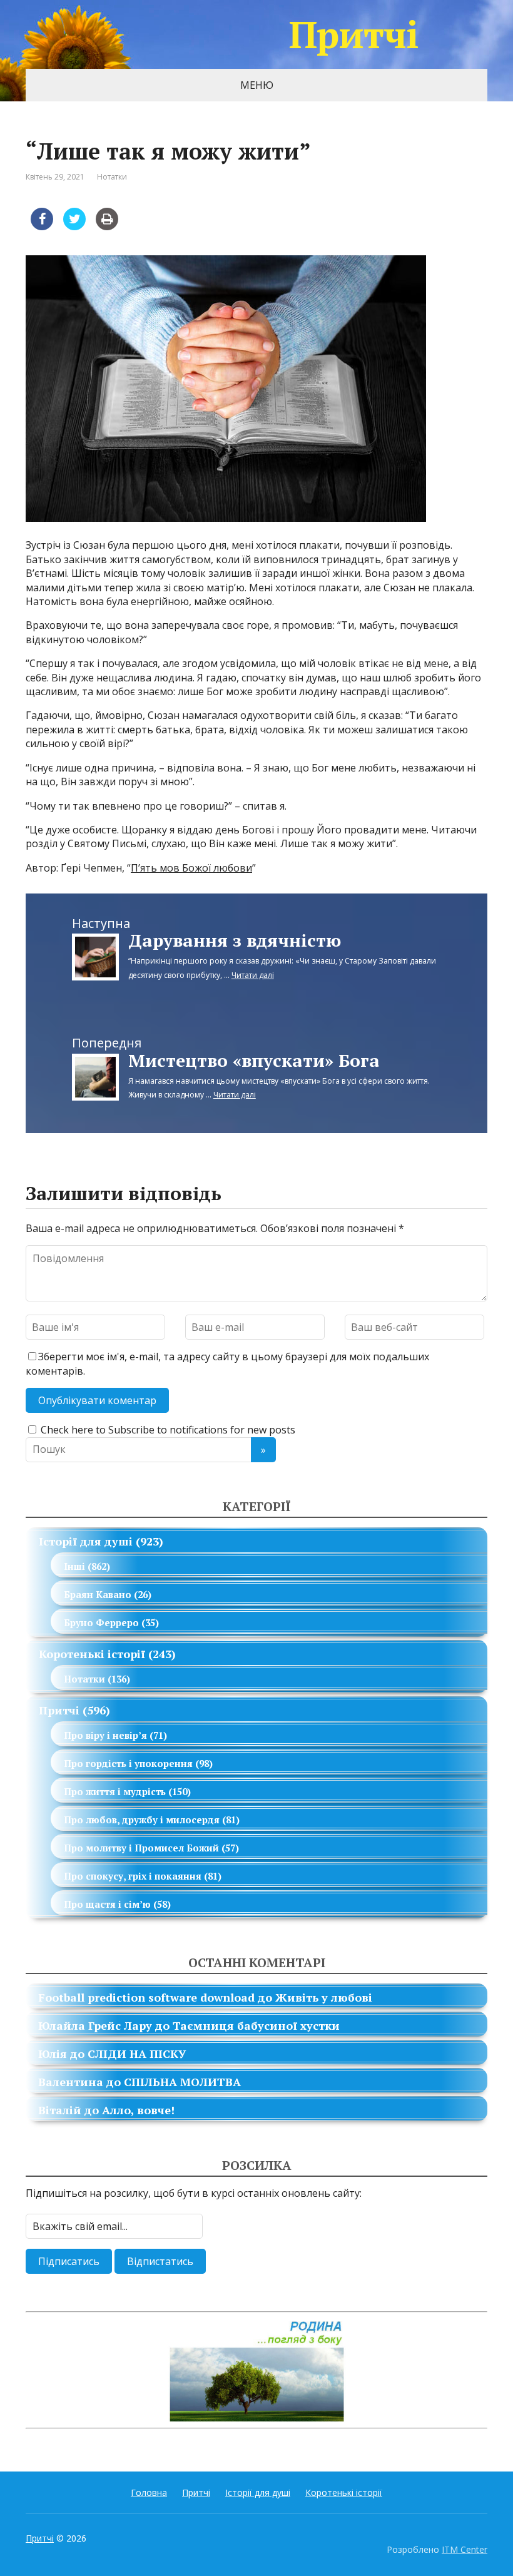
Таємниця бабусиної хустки (256, 2025)
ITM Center (465, 2549)
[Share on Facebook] (42, 227)
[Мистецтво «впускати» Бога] (95, 1076)
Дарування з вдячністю (235, 940)
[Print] (107, 227)
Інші (74, 1566)
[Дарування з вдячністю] (95, 956)
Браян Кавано (98, 1594)
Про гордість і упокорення (128, 1763)
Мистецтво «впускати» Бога (254, 1060)
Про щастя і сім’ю (107, 1904)
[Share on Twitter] (74, 227)
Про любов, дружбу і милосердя (142, 1820)
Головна (149, 2492)
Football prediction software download (146, 1997)
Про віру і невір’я (105, 1735)
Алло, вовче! (138, 2110)
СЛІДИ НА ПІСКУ (137, 2054)
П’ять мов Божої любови (191, 868)
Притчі (354, 34)
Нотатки (112, 177)
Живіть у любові (324, 1997)
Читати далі (253, 975)
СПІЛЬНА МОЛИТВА (182, 2082)
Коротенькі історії (92, 1654)
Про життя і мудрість (115, 1791)
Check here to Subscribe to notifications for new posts (167, 1430)
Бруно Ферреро (101, 1622)
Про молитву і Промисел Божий (141, 1848)
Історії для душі (86, 1541)
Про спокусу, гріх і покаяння (133, 1876)
